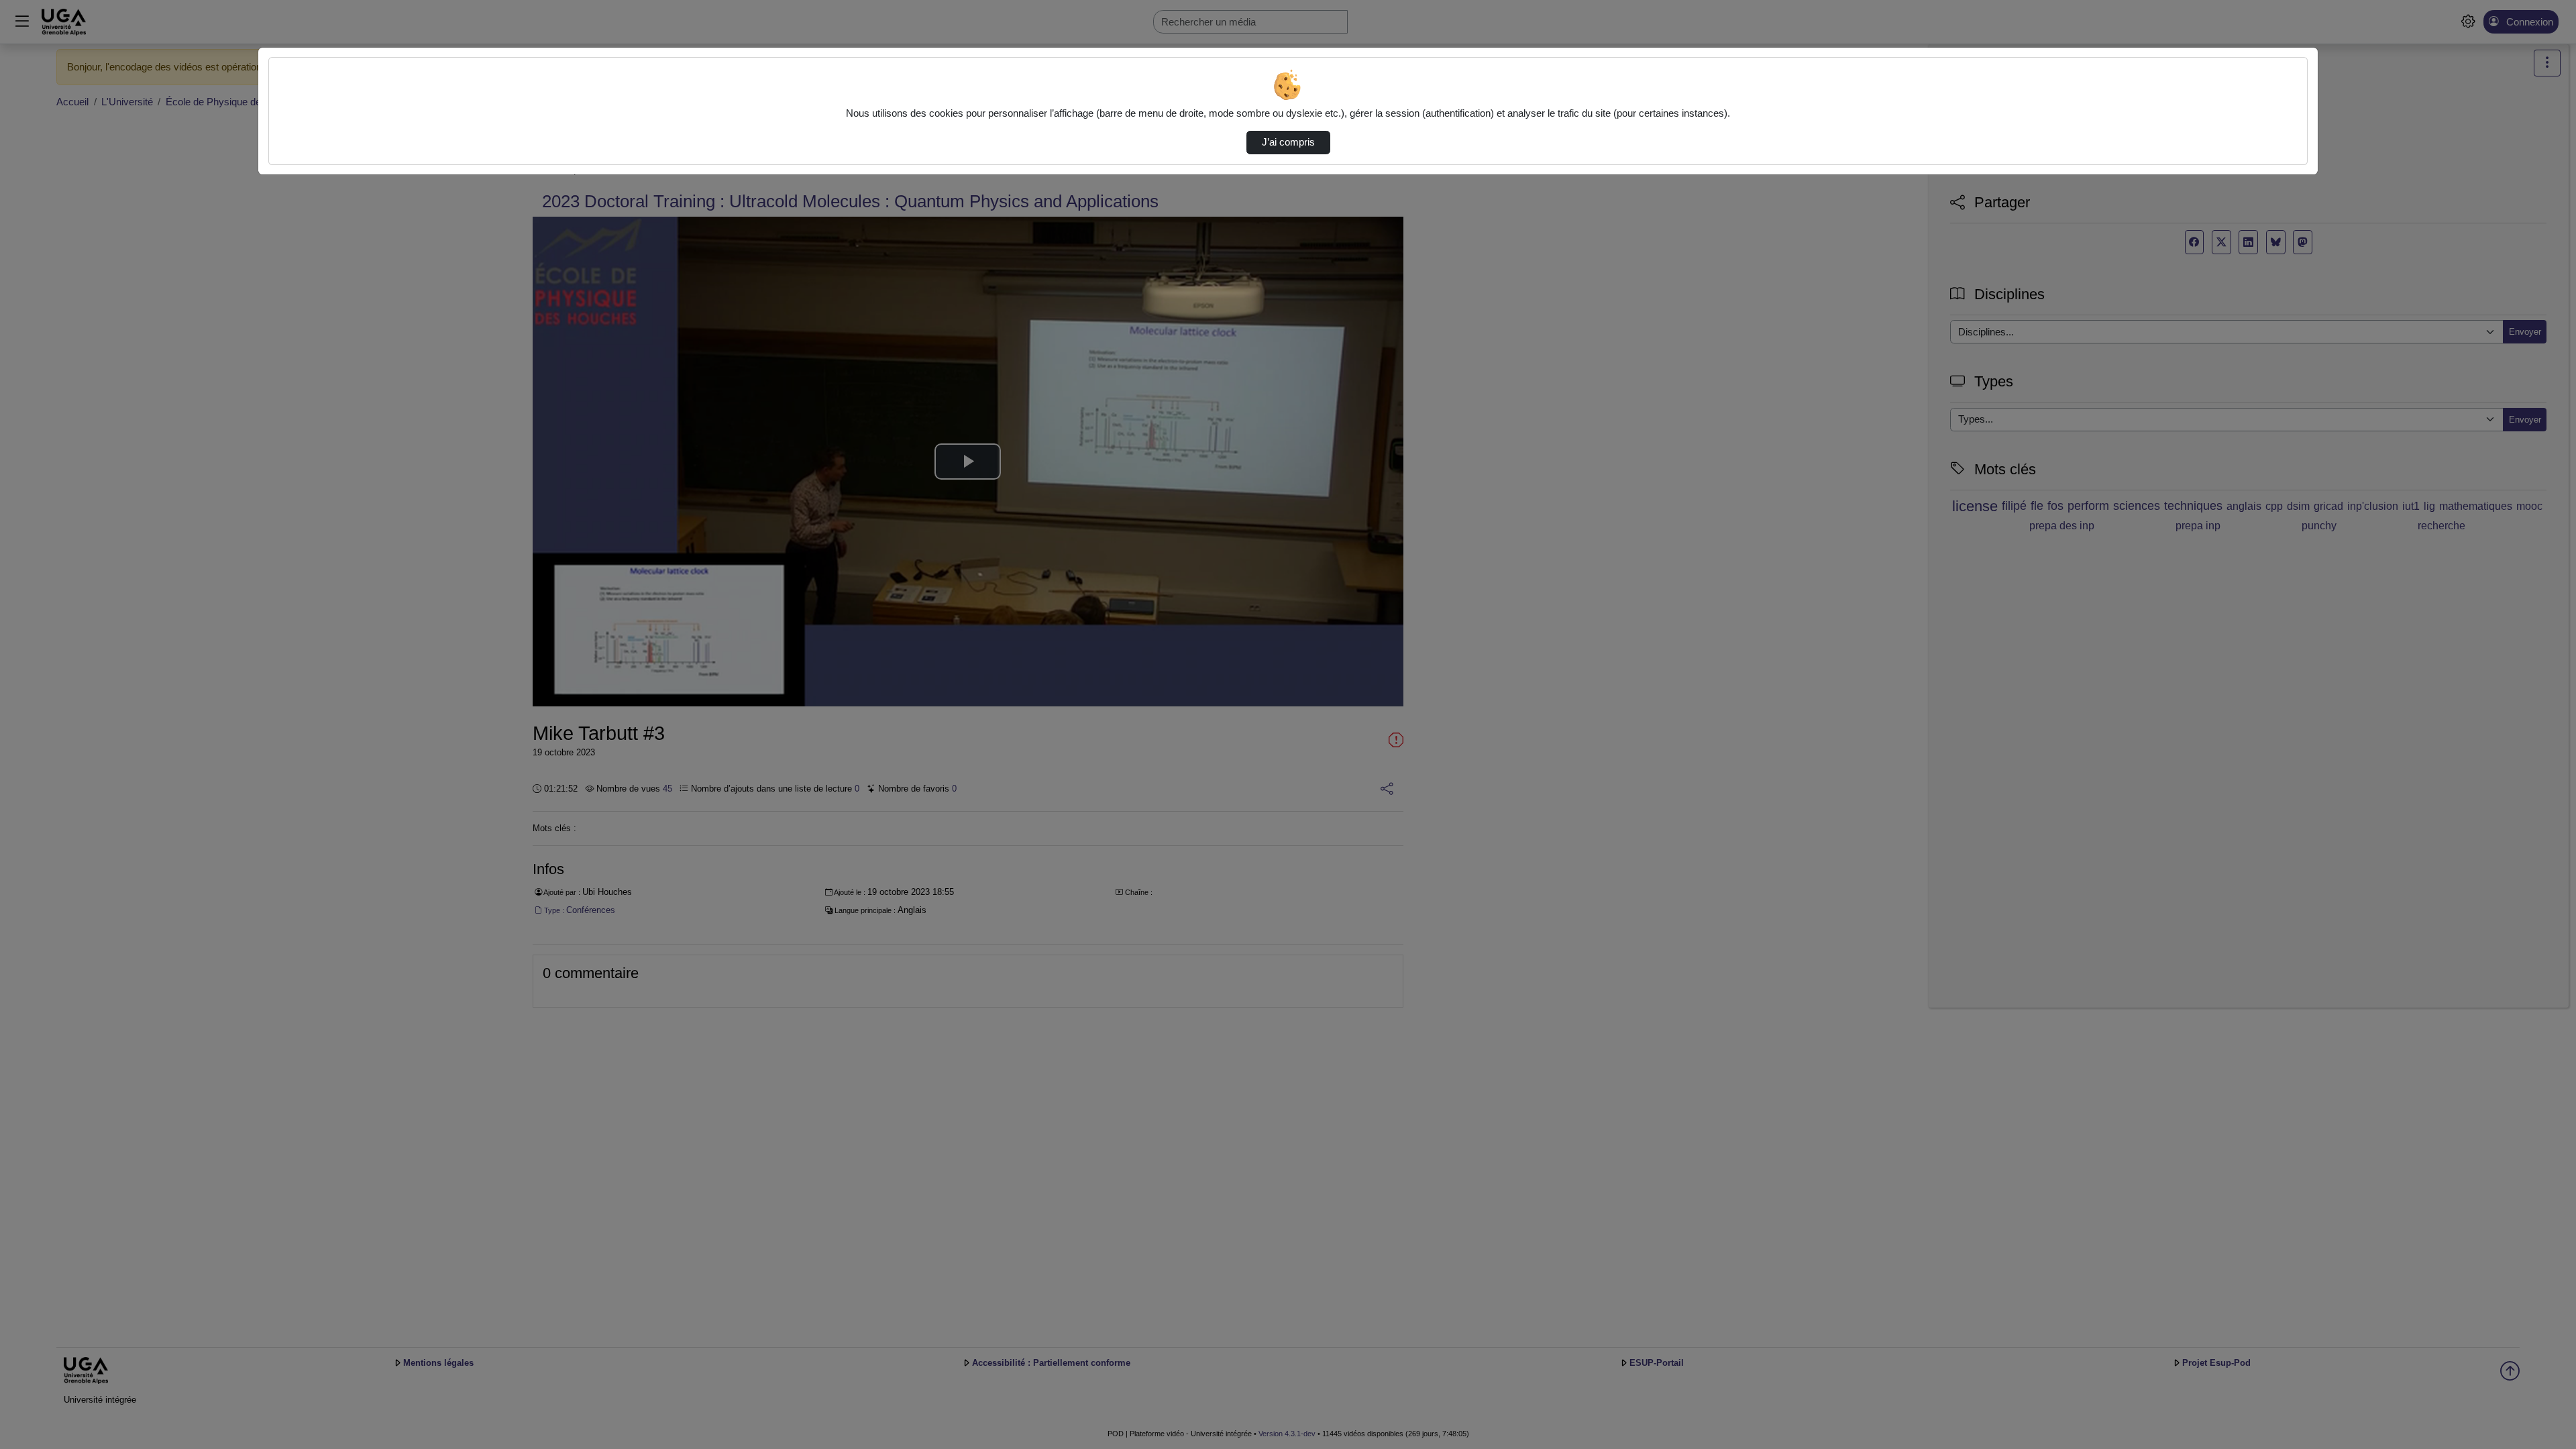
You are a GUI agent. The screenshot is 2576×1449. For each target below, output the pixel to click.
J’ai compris (1288, 142)
